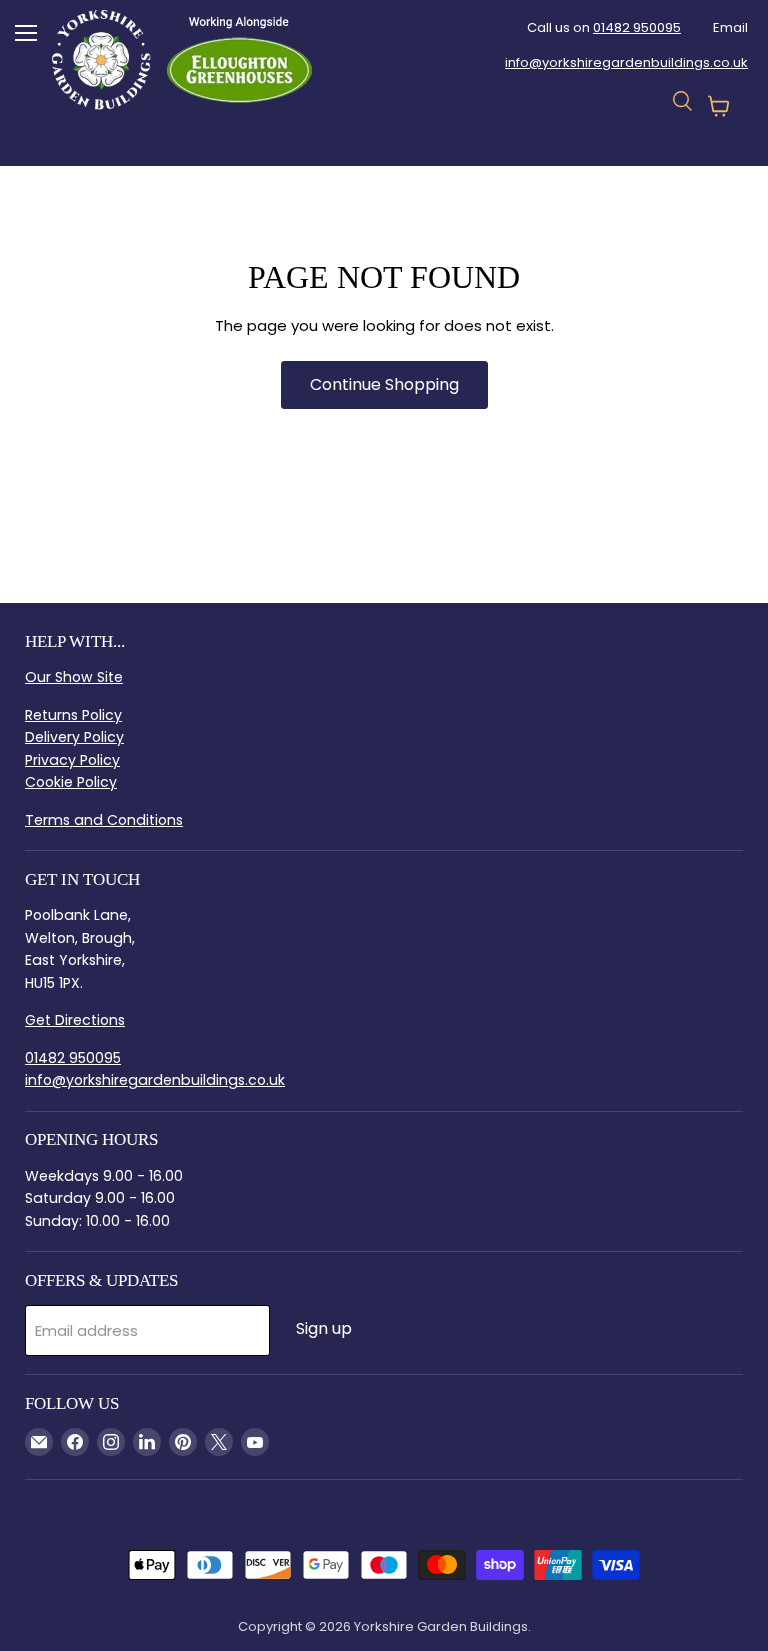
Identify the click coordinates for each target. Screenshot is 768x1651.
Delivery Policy (74, 737)
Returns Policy (73, 715)
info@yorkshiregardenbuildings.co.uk (626, 62)
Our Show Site (74, 677)
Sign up (324, 1328)
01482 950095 (637, 27)
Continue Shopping (384, 384)
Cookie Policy (71, 782)
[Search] (279, 132)
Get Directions (75, 1020)
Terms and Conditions (104, 820)
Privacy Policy (72, 760)
